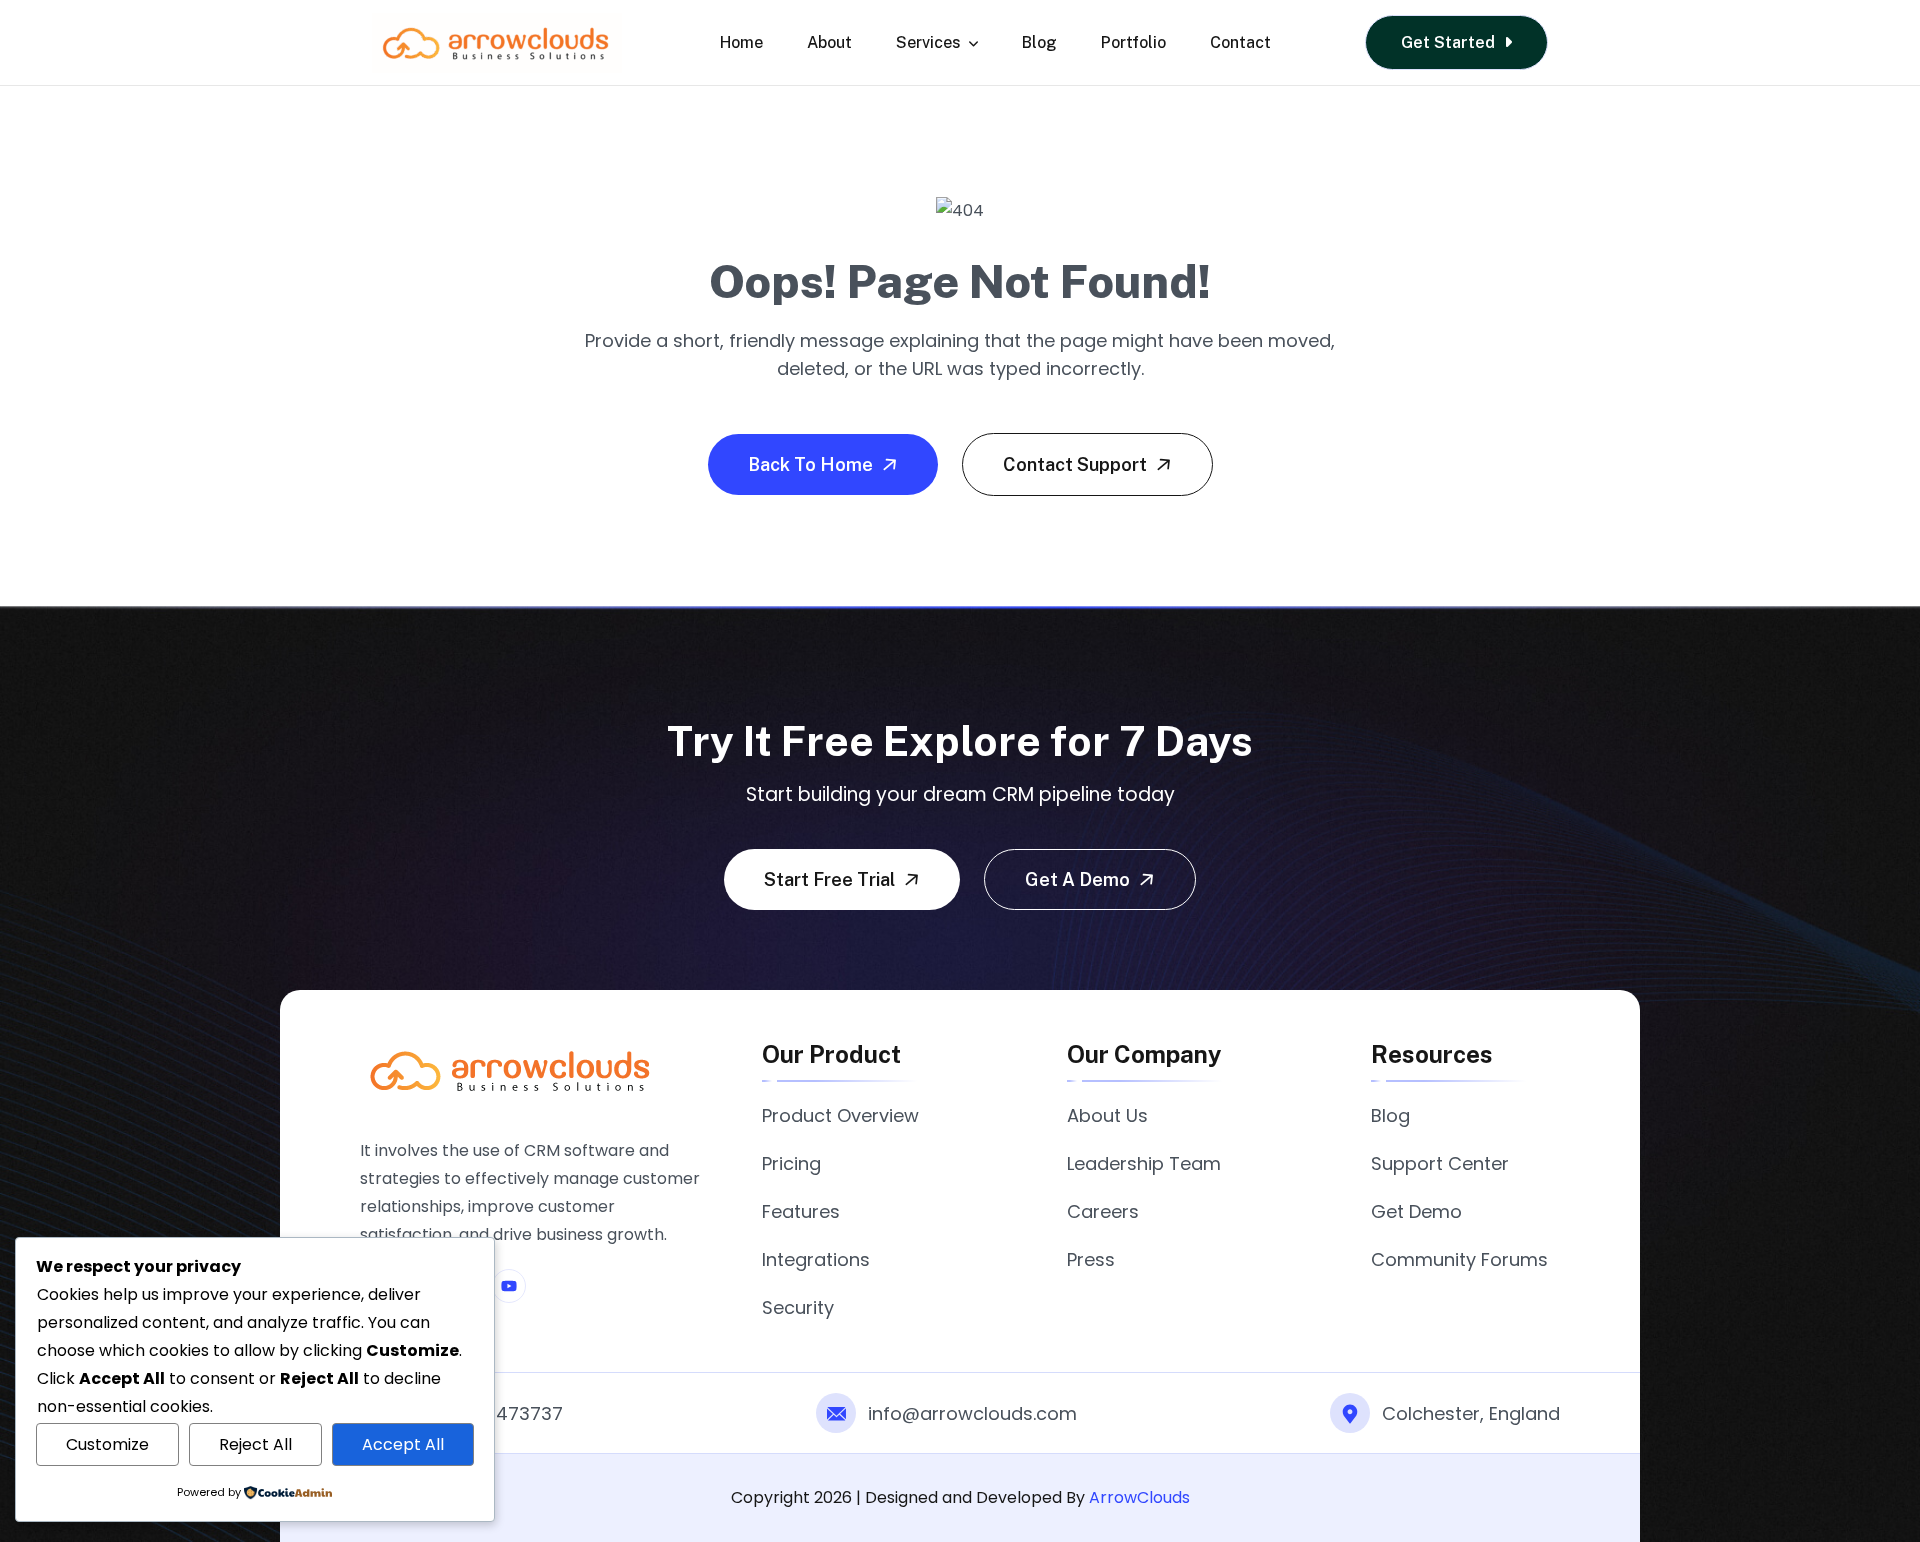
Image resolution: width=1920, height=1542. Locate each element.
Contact (1240, 42)
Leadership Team (1144, 1163)
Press (1091, 1259)
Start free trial (831, 879)
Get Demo (1416, 1211)
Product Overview (840, 1115)
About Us (1107, 1115)
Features (801, 1211)
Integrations (816, 1259)
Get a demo (1079, 879)
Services (928, 42)
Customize (107, 1444)
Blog (1039, 42)
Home (741, 42)
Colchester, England (1471, 1413)
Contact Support (1077, 464)
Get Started (1450, 42)
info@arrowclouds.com (972, 1413)
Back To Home (812, 464)
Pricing (791, 1163)
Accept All (403, 1444)
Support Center (1440, 1163)
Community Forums (1459, 1259)
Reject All (255, 1444)
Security (798, 1307)
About (829, 42)
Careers (1103, 1211)
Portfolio (1133, 42)
